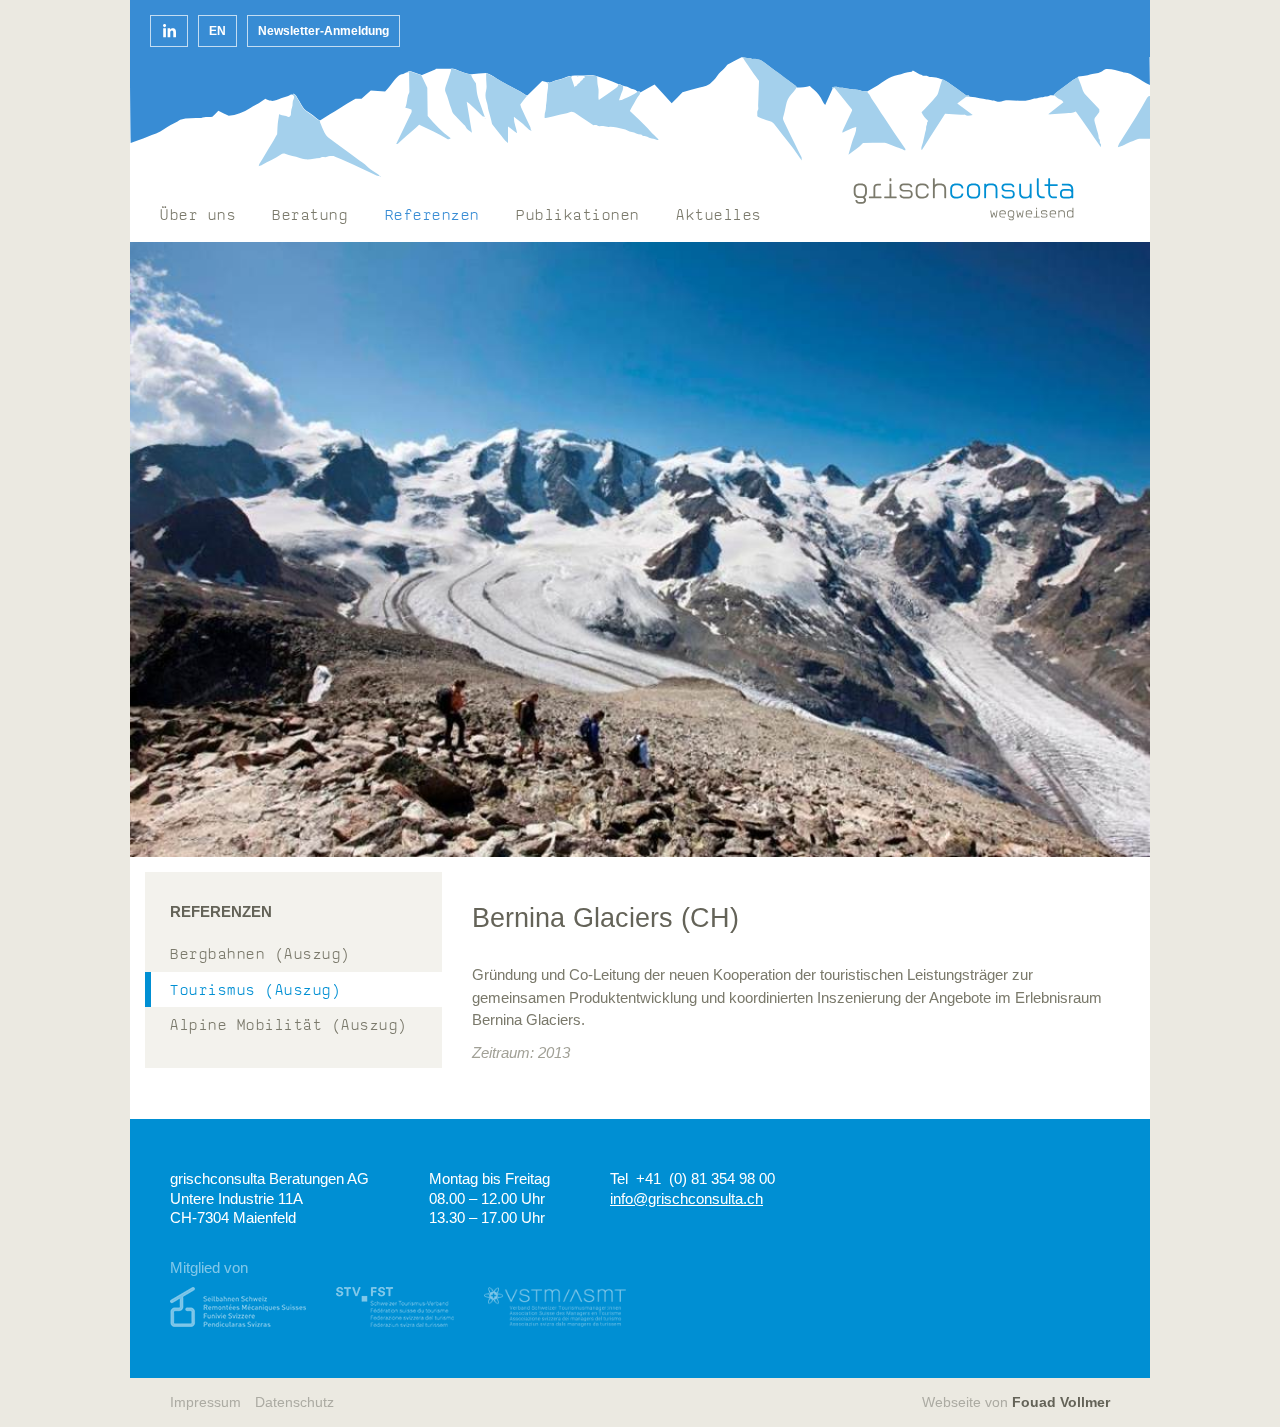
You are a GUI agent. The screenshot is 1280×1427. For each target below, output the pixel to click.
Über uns (198, 216)
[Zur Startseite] (964, 199)
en (217, 31)
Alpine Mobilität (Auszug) (289, 1026)
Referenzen (432, 216)
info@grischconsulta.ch (686, 1198)
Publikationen (578, 216)
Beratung (310, 216)
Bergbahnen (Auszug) (260, 955)
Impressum (205, 1402)
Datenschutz (294, 1402)
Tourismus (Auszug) (255, 991)
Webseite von (1016, 1402)
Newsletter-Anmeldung (323, 31)
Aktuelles (719, 216)
